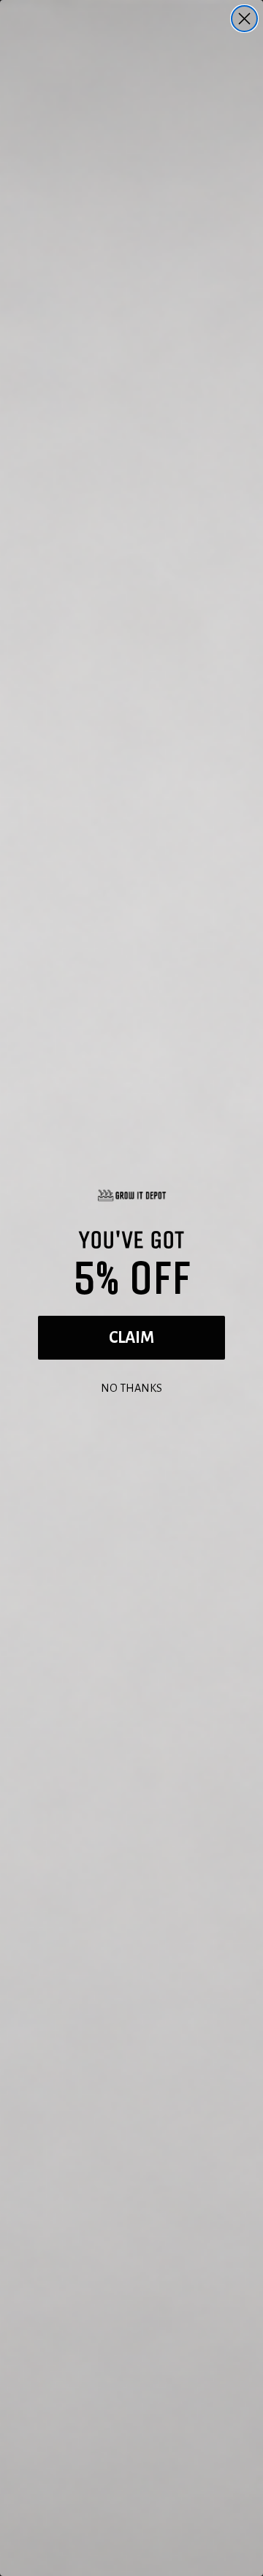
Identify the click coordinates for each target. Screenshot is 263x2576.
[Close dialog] (244, 19)
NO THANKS (131, 1386)
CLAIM (131, 1338)
